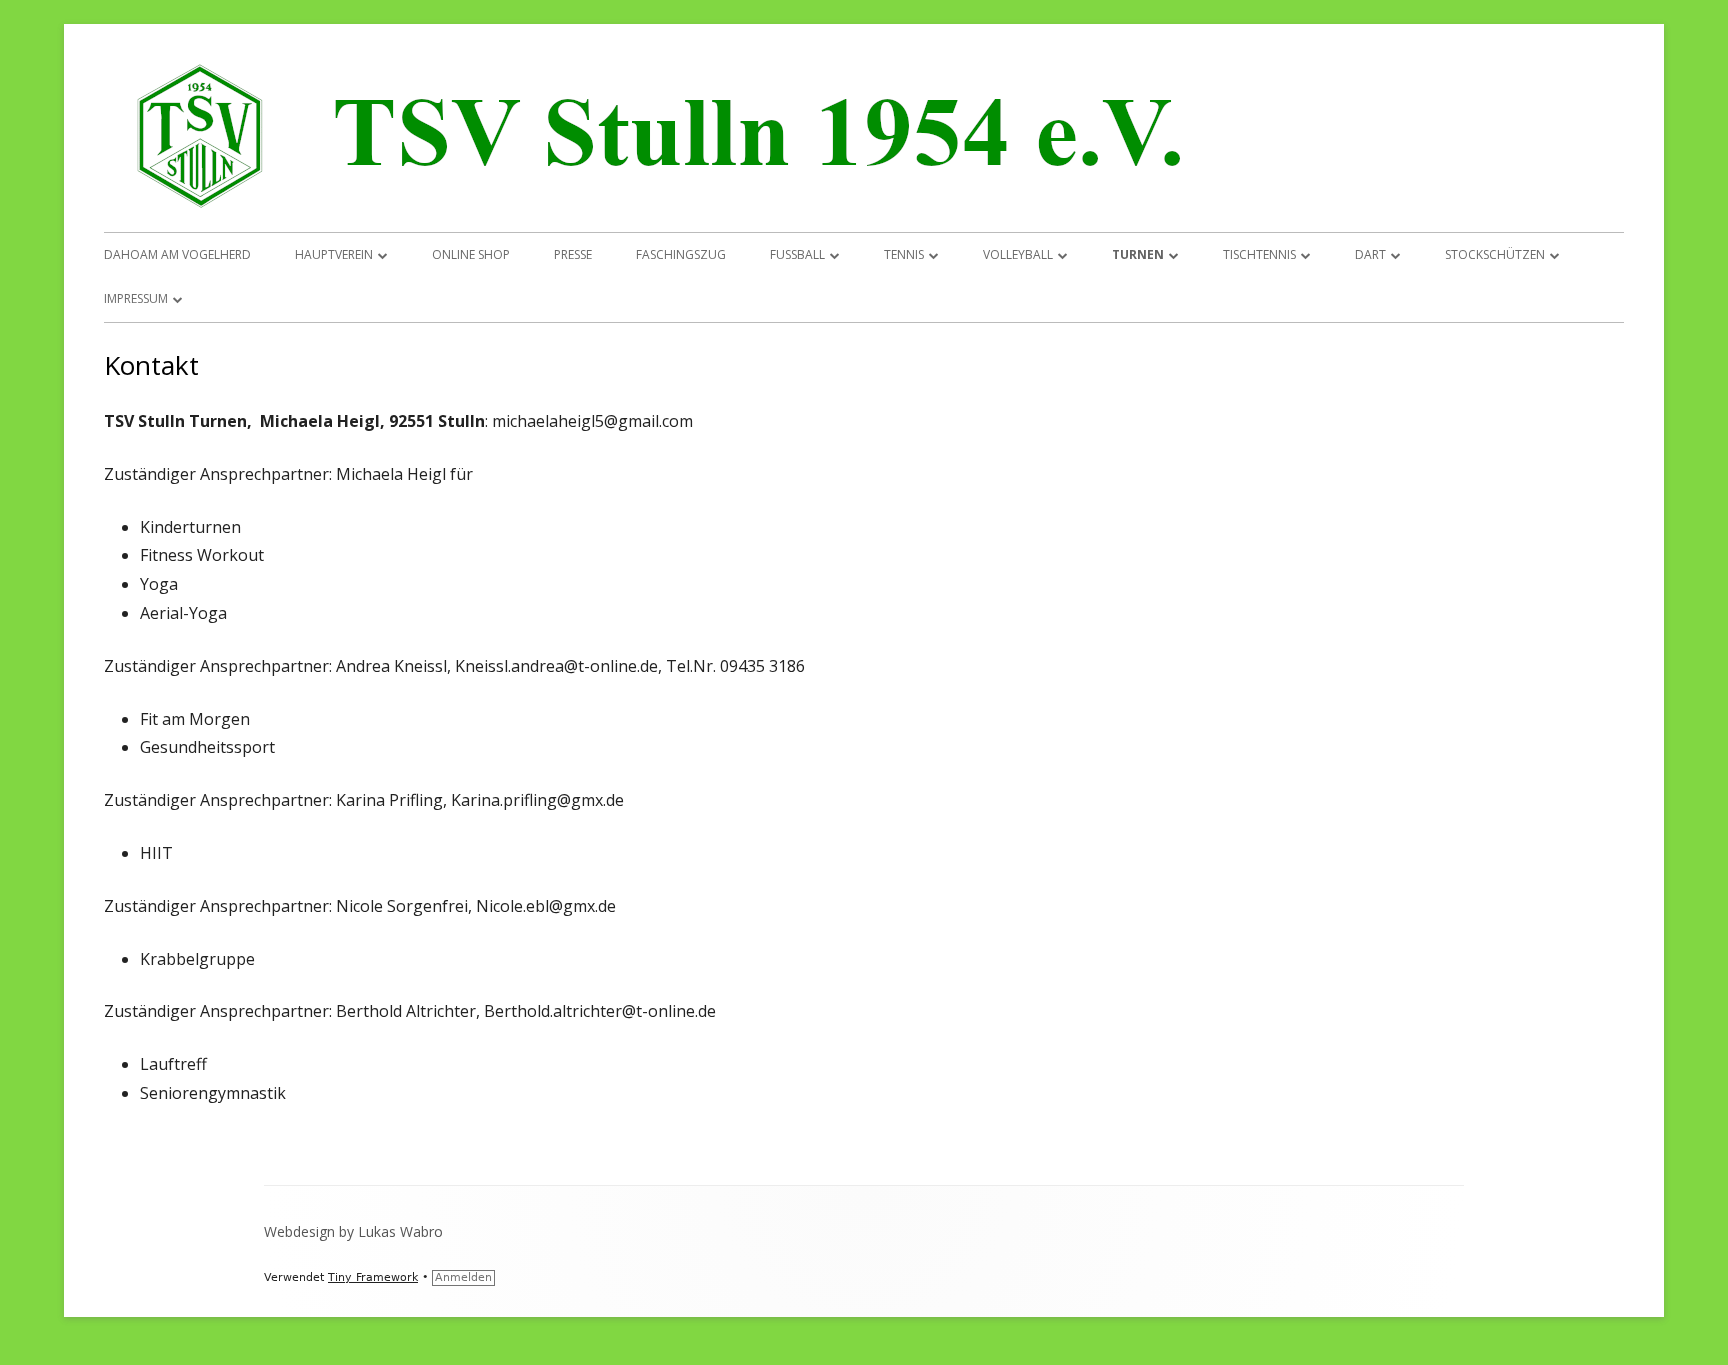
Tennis (904, 254)
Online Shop (471, 254)
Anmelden (463, 1277)
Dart (1370, 254)
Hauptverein (334, 254)
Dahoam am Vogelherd (177, 254)
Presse (573, 254)
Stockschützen (1495, 254)
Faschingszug (681, 254)
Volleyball (1018, 254)
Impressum (136, 298)
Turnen (1138, 254)
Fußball (797, 254)
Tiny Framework (373, 1277)
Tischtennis (1259, 254)
